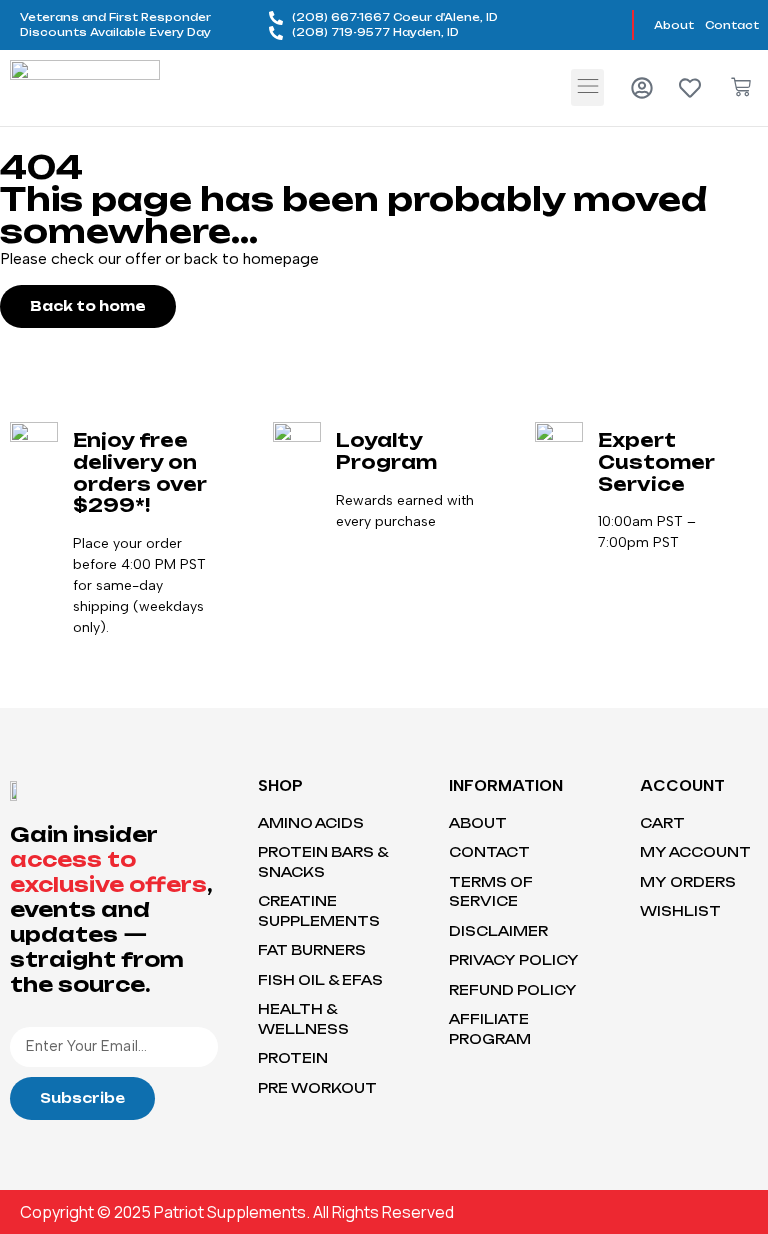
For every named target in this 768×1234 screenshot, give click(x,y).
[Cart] (741, 87)
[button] (587, 87)
